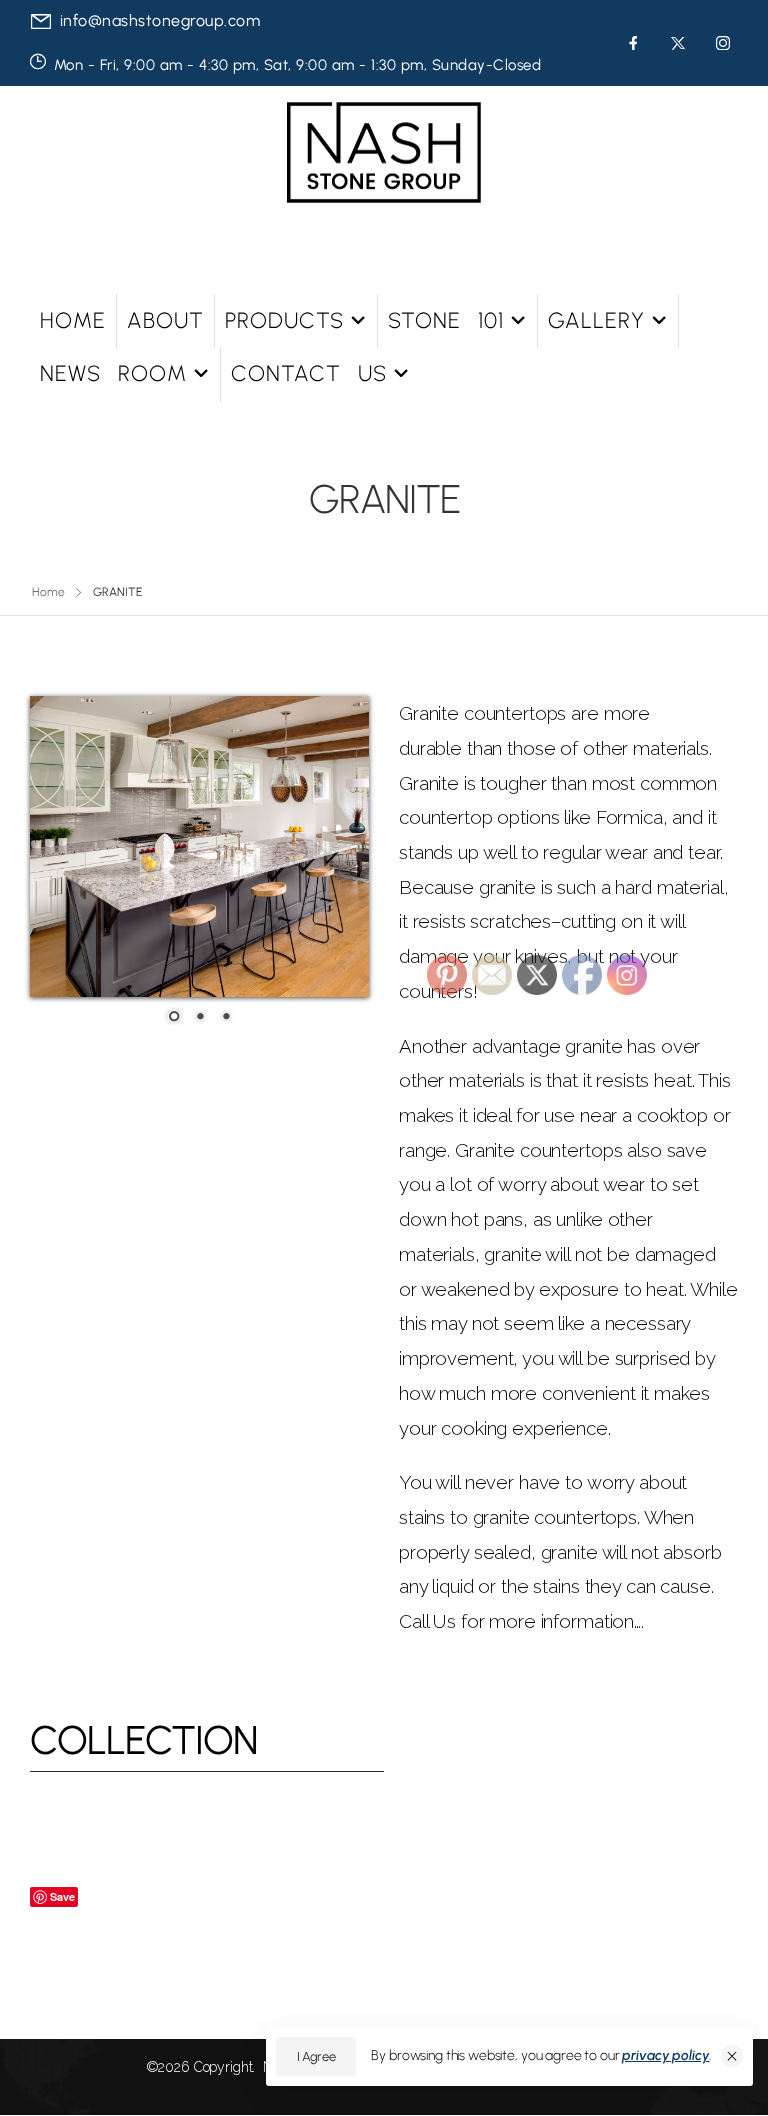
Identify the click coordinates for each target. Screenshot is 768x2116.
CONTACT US (309, 373)
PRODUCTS (284, 320)
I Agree (316, 2056)
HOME (73, 320)
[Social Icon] (633, 43)
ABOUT (165, 320)
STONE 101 (446, 320)
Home (48, 592)
